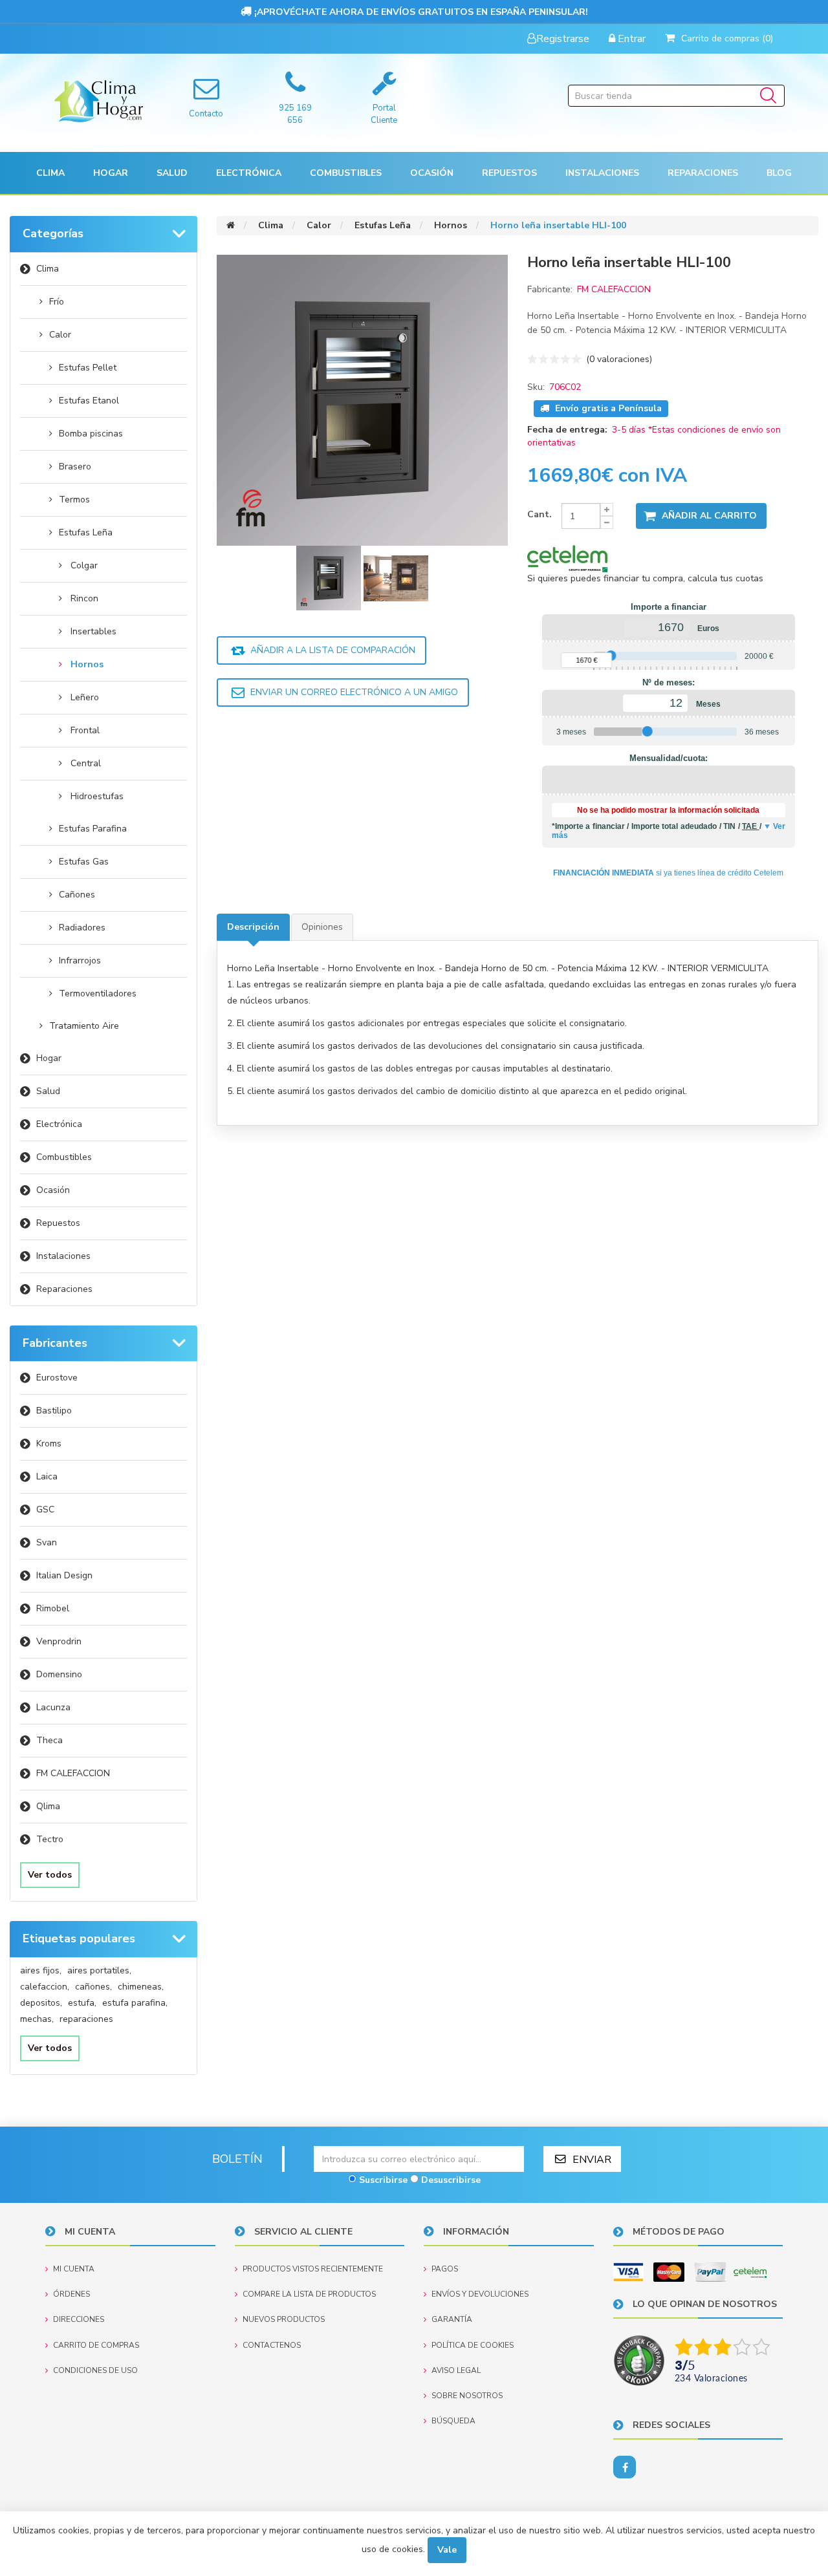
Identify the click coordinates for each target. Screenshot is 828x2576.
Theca (49, 1740)
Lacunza (53, 1707)
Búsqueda (453, 2421)
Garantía (452, 2319)
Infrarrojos (80, 961)
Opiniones (322, 927)
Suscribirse (383, 2180)
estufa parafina (135, 2003)
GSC (45, 1509)
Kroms (49, 1444)
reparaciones (86, 2019)
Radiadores (82, 928)
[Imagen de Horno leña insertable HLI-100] (330, 577)
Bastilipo (54, 1411)
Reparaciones (703, 173)
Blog (779, 173)
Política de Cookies (473, 2345)
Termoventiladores (98, 993)
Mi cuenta (74, 2269)
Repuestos (58, 1223)
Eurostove (57, 1378)
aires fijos (41, 1970)
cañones (93, 1987)
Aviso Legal (456, 2370)
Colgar (84, 565)
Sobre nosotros (467, 2396)
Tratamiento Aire (84, 1026)
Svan (47, 1542)
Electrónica (59, 1124)
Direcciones (79, 2319)
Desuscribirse (451, 2180)
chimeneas (141, 1987)
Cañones (77, 895)
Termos (74, 499)
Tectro (50, 1839)
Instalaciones (63, 1256)
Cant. (539, 514)
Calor (60, 335)
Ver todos (50, 1875)
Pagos (445, 2269)
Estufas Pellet (88, 368)
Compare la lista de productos (309, 2294)
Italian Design (64, 1575)
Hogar (49, 1058)
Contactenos (272, 2345)
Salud (48, 1091)
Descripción (253, 927)
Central (86, 763)
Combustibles (346, 173)
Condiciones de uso (95, 2370)
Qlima (48, 1806)
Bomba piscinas (91, 434)
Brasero (75, 467)
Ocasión (53, 1190)
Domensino (59, 1674)
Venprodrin (59, 1641)
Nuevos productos (284, 2319)
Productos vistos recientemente (313, 2269)
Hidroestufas (97, 796)
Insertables (93, 631)
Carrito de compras (96, 2345)
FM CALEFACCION (73, 1773)
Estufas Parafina (93, 829)
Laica (47, 1476)
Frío (57, 302)
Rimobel (53, 1608)
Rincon (84, 598)
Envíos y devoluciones (480, 2294)
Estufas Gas (84, 862)
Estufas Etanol (89, 401)
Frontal (85, 730)
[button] (50, 173)
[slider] (611, 656)
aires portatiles (99, 1970)
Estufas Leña (86, 532)
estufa (82, 2003)
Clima (48, 269)
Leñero (85, 697)
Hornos (87, 664)
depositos (41, 2003)
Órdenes (71, 2294)
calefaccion (45, 1987)
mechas (37, 2019)
